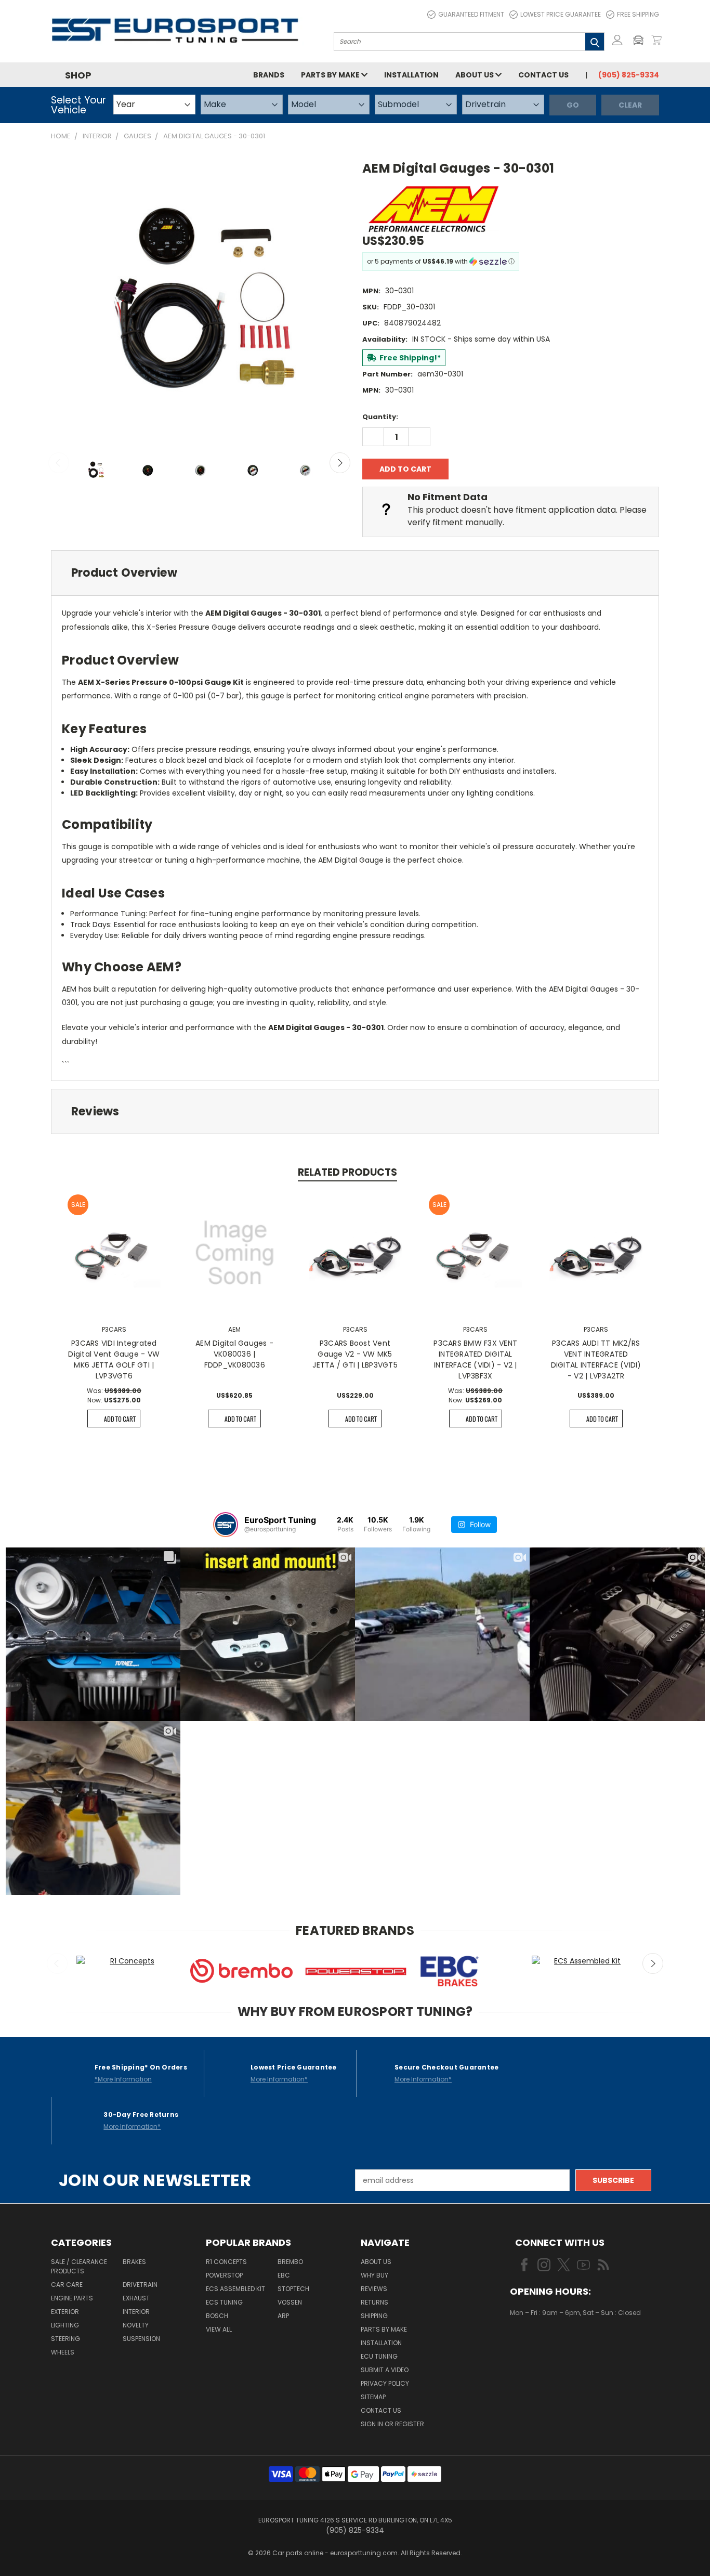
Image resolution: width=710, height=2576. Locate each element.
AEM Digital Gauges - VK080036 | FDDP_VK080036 (234, 1354)
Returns (374, 2302)
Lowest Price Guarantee (561, 14)
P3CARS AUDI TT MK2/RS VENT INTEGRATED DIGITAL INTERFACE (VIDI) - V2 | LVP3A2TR (596, 1359)
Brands (269, 75)
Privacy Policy (385, 2383)
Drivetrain (140, 2285)
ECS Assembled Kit (235, 2289)
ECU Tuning (379, 2356)
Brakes (134, 2262)
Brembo (290, 2262)
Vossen (290, 2302)
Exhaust (136, 2298)
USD (545, 2344)
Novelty (136, 2325)
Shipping (374, 2316)
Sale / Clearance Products (79, 2266)
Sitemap (373, 2397)
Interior (136, 2312)
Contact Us (543, 75)
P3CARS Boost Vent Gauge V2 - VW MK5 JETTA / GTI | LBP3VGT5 (355, 1354)
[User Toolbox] (617, 40)
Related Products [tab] (347, 1172)
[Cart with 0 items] (656, 40)
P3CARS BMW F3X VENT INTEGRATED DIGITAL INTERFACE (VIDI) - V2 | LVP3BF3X (475, 1359)
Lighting (65, 2325)
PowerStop (224, 2275)
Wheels (63, 2352)
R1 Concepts (226, 2262)
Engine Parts (72, 2298)
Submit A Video (385, 2370)
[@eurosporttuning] (226, 1525)
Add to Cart (120, 1419)
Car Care (67, 2285)
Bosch (217, 2316)
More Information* (279, 2079)
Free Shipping (638, 14)
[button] (641, 40)
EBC (284, 2275)
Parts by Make (331, 75)
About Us (475, 75)
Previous (59, 463)
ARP (283, 2316)
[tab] (355, 573)
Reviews (374, 2289)
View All (219, 2329)
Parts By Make (384, 2329)
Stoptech (293, 2289)
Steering (65, 2339)
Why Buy (374, 2275)
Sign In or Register (392, 2424)
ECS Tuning (224, 2302)
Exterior (65, 2312)
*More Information (123, 2079)
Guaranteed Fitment (471, 14)
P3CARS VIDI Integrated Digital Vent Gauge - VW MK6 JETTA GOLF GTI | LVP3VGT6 (114, 1359)
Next (340, 463)
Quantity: (380, 417)
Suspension (141, 2339)
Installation (411, 75)
